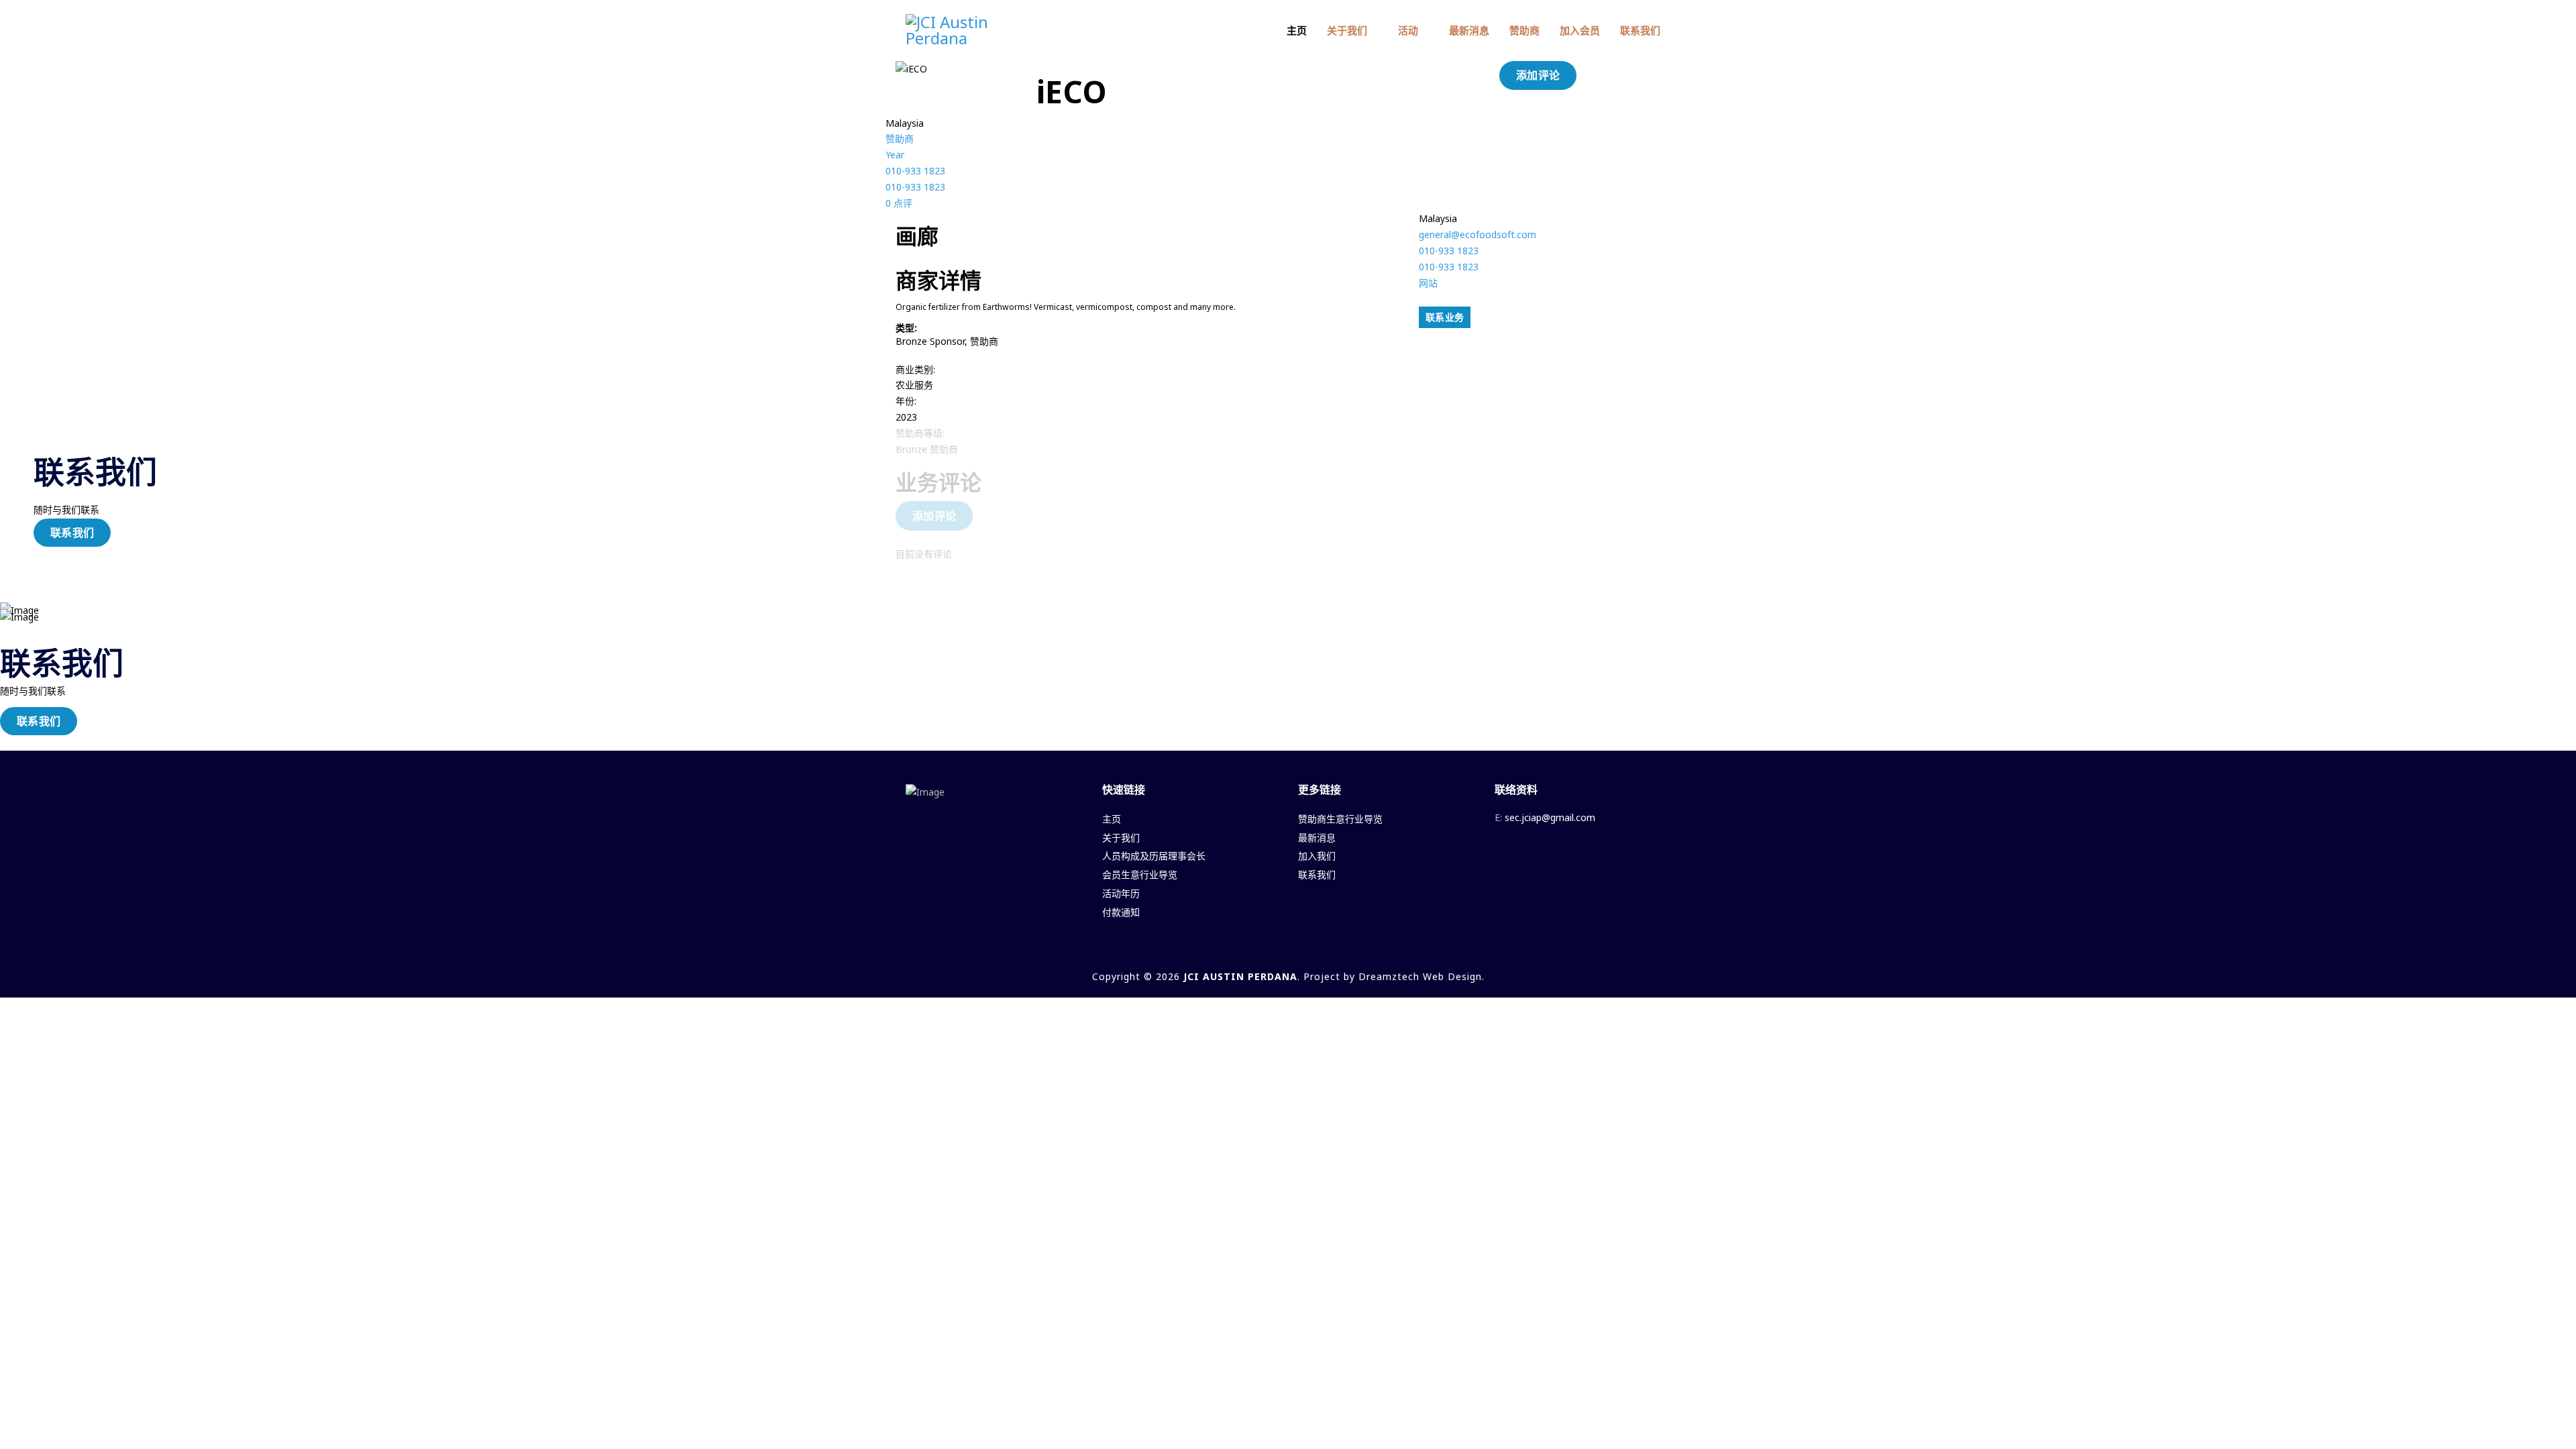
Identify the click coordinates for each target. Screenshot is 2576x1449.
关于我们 (1347, 30)
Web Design (1452, 976)
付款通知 (1121, 912)
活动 (1408, 30)
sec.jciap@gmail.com (1550, 817)
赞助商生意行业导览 (1340, 819)
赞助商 (1524, 30)
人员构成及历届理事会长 (1154, 856)
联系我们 (1640, 30)
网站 (1428, 283)
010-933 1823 (915, 171)
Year (895, 155)
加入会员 (1580, 30)
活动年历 (1121, 893)
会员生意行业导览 (1140, 874)
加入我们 (1317, 856)
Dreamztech (1389, 976)
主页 (1297, 30)
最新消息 (1469, 30)
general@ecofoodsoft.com (1478, 234)
